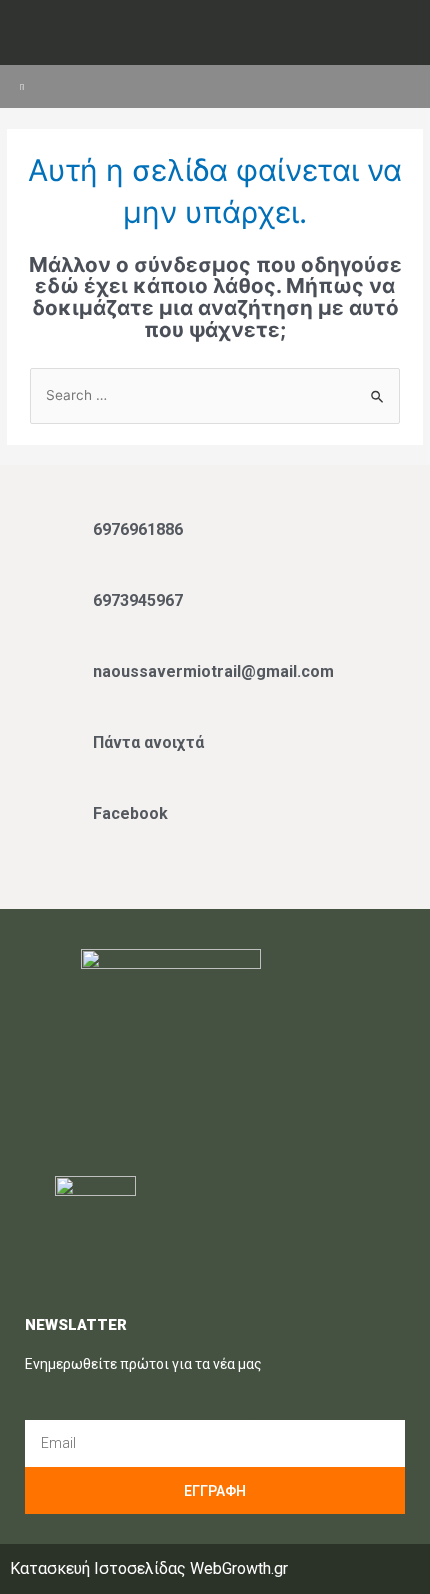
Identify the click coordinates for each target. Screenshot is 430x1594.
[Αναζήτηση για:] (215, 395)
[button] (396, 86)
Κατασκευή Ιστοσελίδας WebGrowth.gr (149, 1568)
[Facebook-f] (195, 34)
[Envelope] (234, 34)
